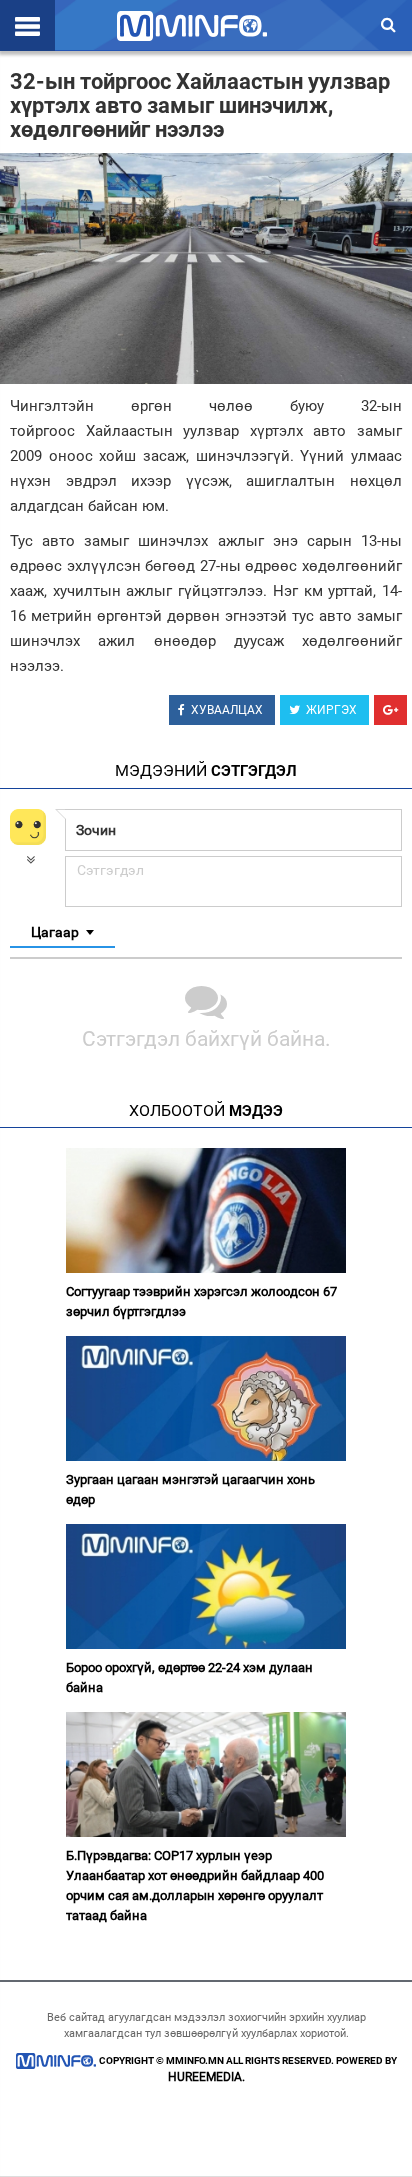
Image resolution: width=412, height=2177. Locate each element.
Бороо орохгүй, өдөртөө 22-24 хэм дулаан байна (189, 1677)
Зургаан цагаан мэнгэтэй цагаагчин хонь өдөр (190, 1489)
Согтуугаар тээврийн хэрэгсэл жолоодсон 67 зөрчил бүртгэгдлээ (201, 1301)
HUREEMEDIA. (206, 2077)
